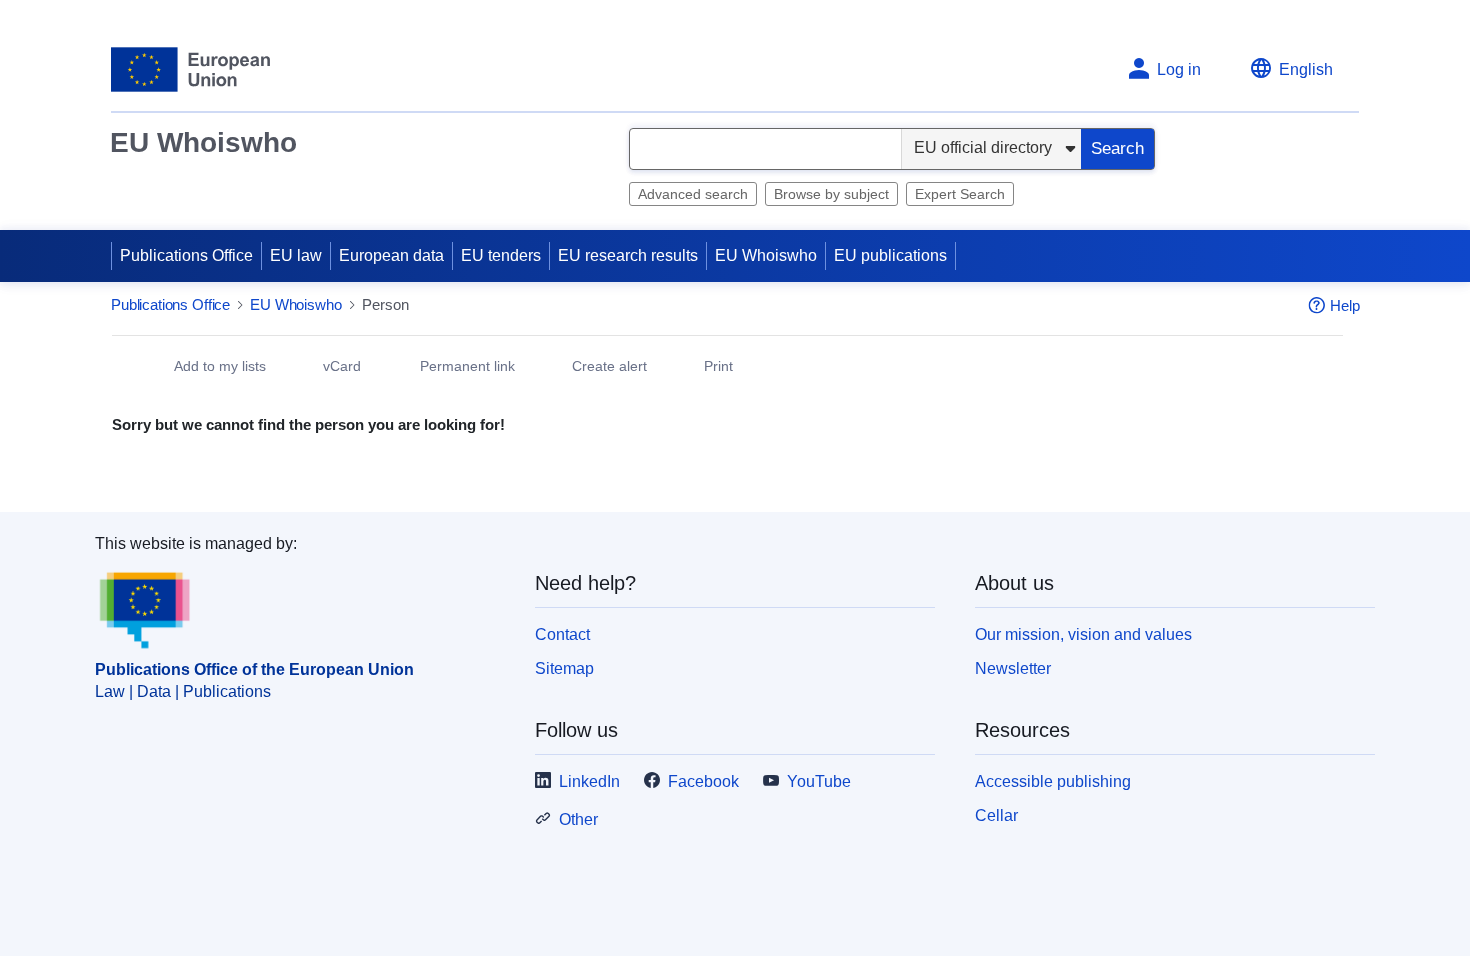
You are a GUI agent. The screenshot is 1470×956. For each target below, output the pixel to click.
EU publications (890, 255)
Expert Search (960, 194)
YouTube (819, 782)
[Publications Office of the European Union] (190, 69)
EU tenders (501, 255)
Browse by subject (831, 194)
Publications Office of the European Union (254, 670)
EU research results (628, 255)
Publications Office (186, 255)
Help (1345, 306)
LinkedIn (589, 782)
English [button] (1306, 69)
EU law (296, 255)
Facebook (703, 782)
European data (391, 255)
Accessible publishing (1053, 782)
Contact (562, 635)
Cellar (996, 816)
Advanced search (693, 194)
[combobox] (765, 149)
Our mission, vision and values (1083, 635)
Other (578, 820)
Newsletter (1013, 669)
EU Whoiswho (203, 142)
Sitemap (564, 669)
